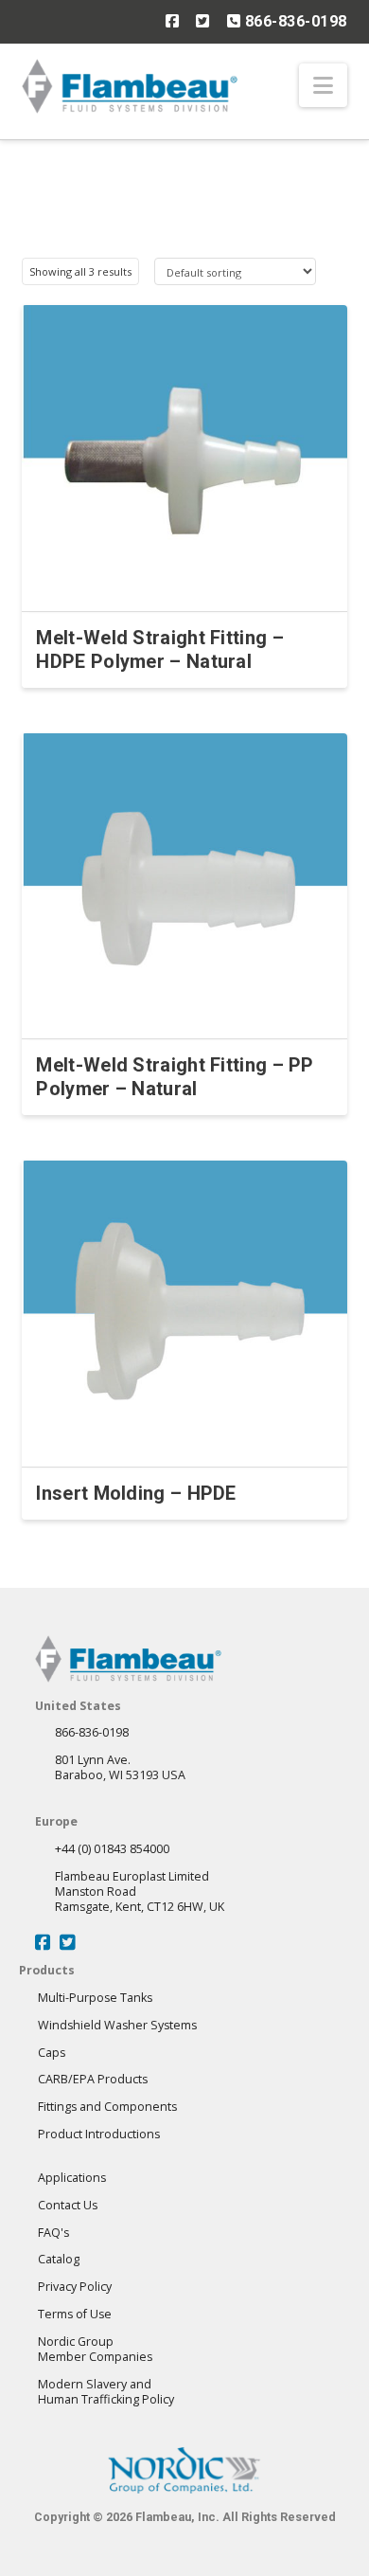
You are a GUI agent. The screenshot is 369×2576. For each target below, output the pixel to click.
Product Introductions (99, 2134)
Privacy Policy (75, 2287)
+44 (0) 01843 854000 (112, 1849)
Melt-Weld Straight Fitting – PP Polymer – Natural (175, 1077)
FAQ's (53, 2233)
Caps (52, 2053)
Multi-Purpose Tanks (95, 1998)
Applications (72, 2178)
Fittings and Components (107, 2107)
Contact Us (68, 2205)
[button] (323, 85)
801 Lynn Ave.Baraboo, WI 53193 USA (120, 1767)
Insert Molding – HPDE (136, 1493)
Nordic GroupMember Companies (95, 2349)
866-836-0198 (294, 21)
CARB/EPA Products (93, 2079)
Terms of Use (75, 2314)
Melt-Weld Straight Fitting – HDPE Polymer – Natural (159, 649)
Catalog (59, 2259)
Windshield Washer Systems (117, 2025)
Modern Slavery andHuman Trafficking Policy (106, 2392)
